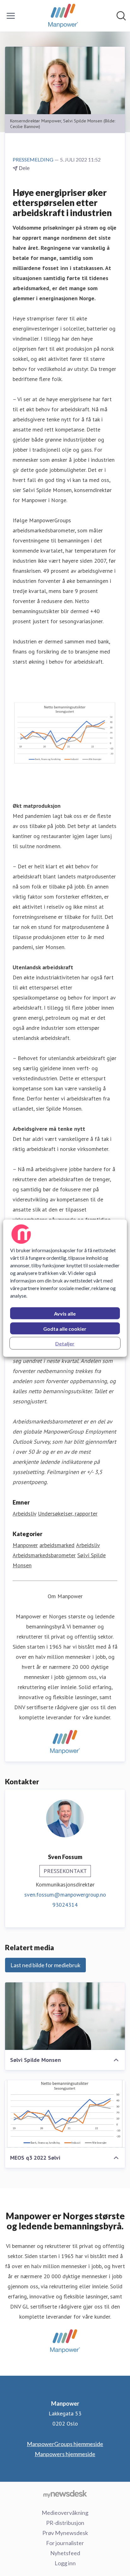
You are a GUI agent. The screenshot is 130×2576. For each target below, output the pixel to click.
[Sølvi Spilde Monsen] (65, 2016)
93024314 (65, 1905)
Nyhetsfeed (65, 2553)
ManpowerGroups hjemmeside (65, 2444)
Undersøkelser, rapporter (68, 1514)
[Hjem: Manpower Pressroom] (63, 16)
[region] (65, 1288)
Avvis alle (65, 1313)
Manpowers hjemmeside (65, 2454)
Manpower (25, 1545)
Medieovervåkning (65, 2513)
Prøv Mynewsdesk (65, 2533)
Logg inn (65, 2563)
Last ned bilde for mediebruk (45, 1965)
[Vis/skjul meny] (11, 16)
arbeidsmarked (57, 1545)
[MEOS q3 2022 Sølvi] (65, 2114)
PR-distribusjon (65, 2523)
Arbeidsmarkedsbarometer (44, 1555)
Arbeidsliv (24, 1514)
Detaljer (65, 1343)
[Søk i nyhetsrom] (121, 16)
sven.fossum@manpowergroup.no (65, 1895)
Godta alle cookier (65, 1328)
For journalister (65, 2543)
